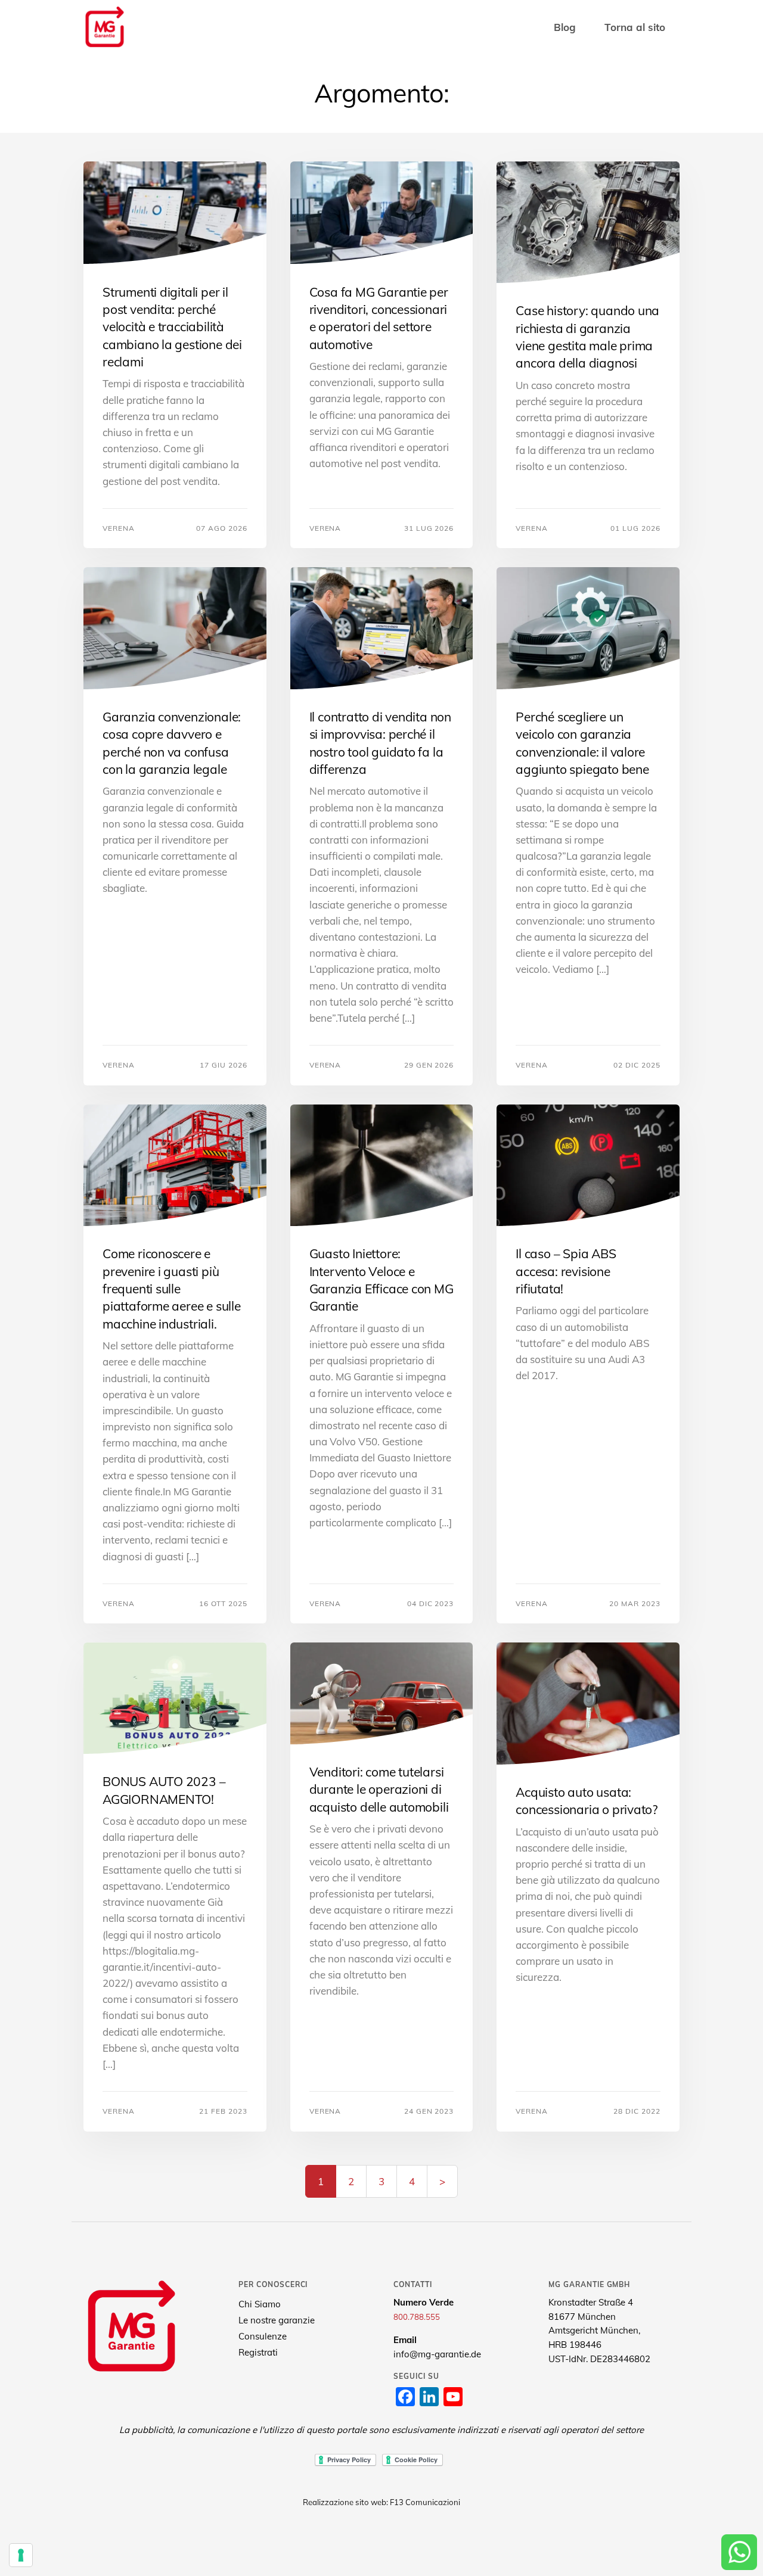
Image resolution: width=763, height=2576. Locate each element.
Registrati (258, 2352)
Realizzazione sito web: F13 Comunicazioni (381, 2502)
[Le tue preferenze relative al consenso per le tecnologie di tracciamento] (21, 2555)
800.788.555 (417, 2317)
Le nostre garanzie (277, 2320)
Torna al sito (635, 27)
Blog (565, 27)
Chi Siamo (260, 2304)
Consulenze (263, 2336)
